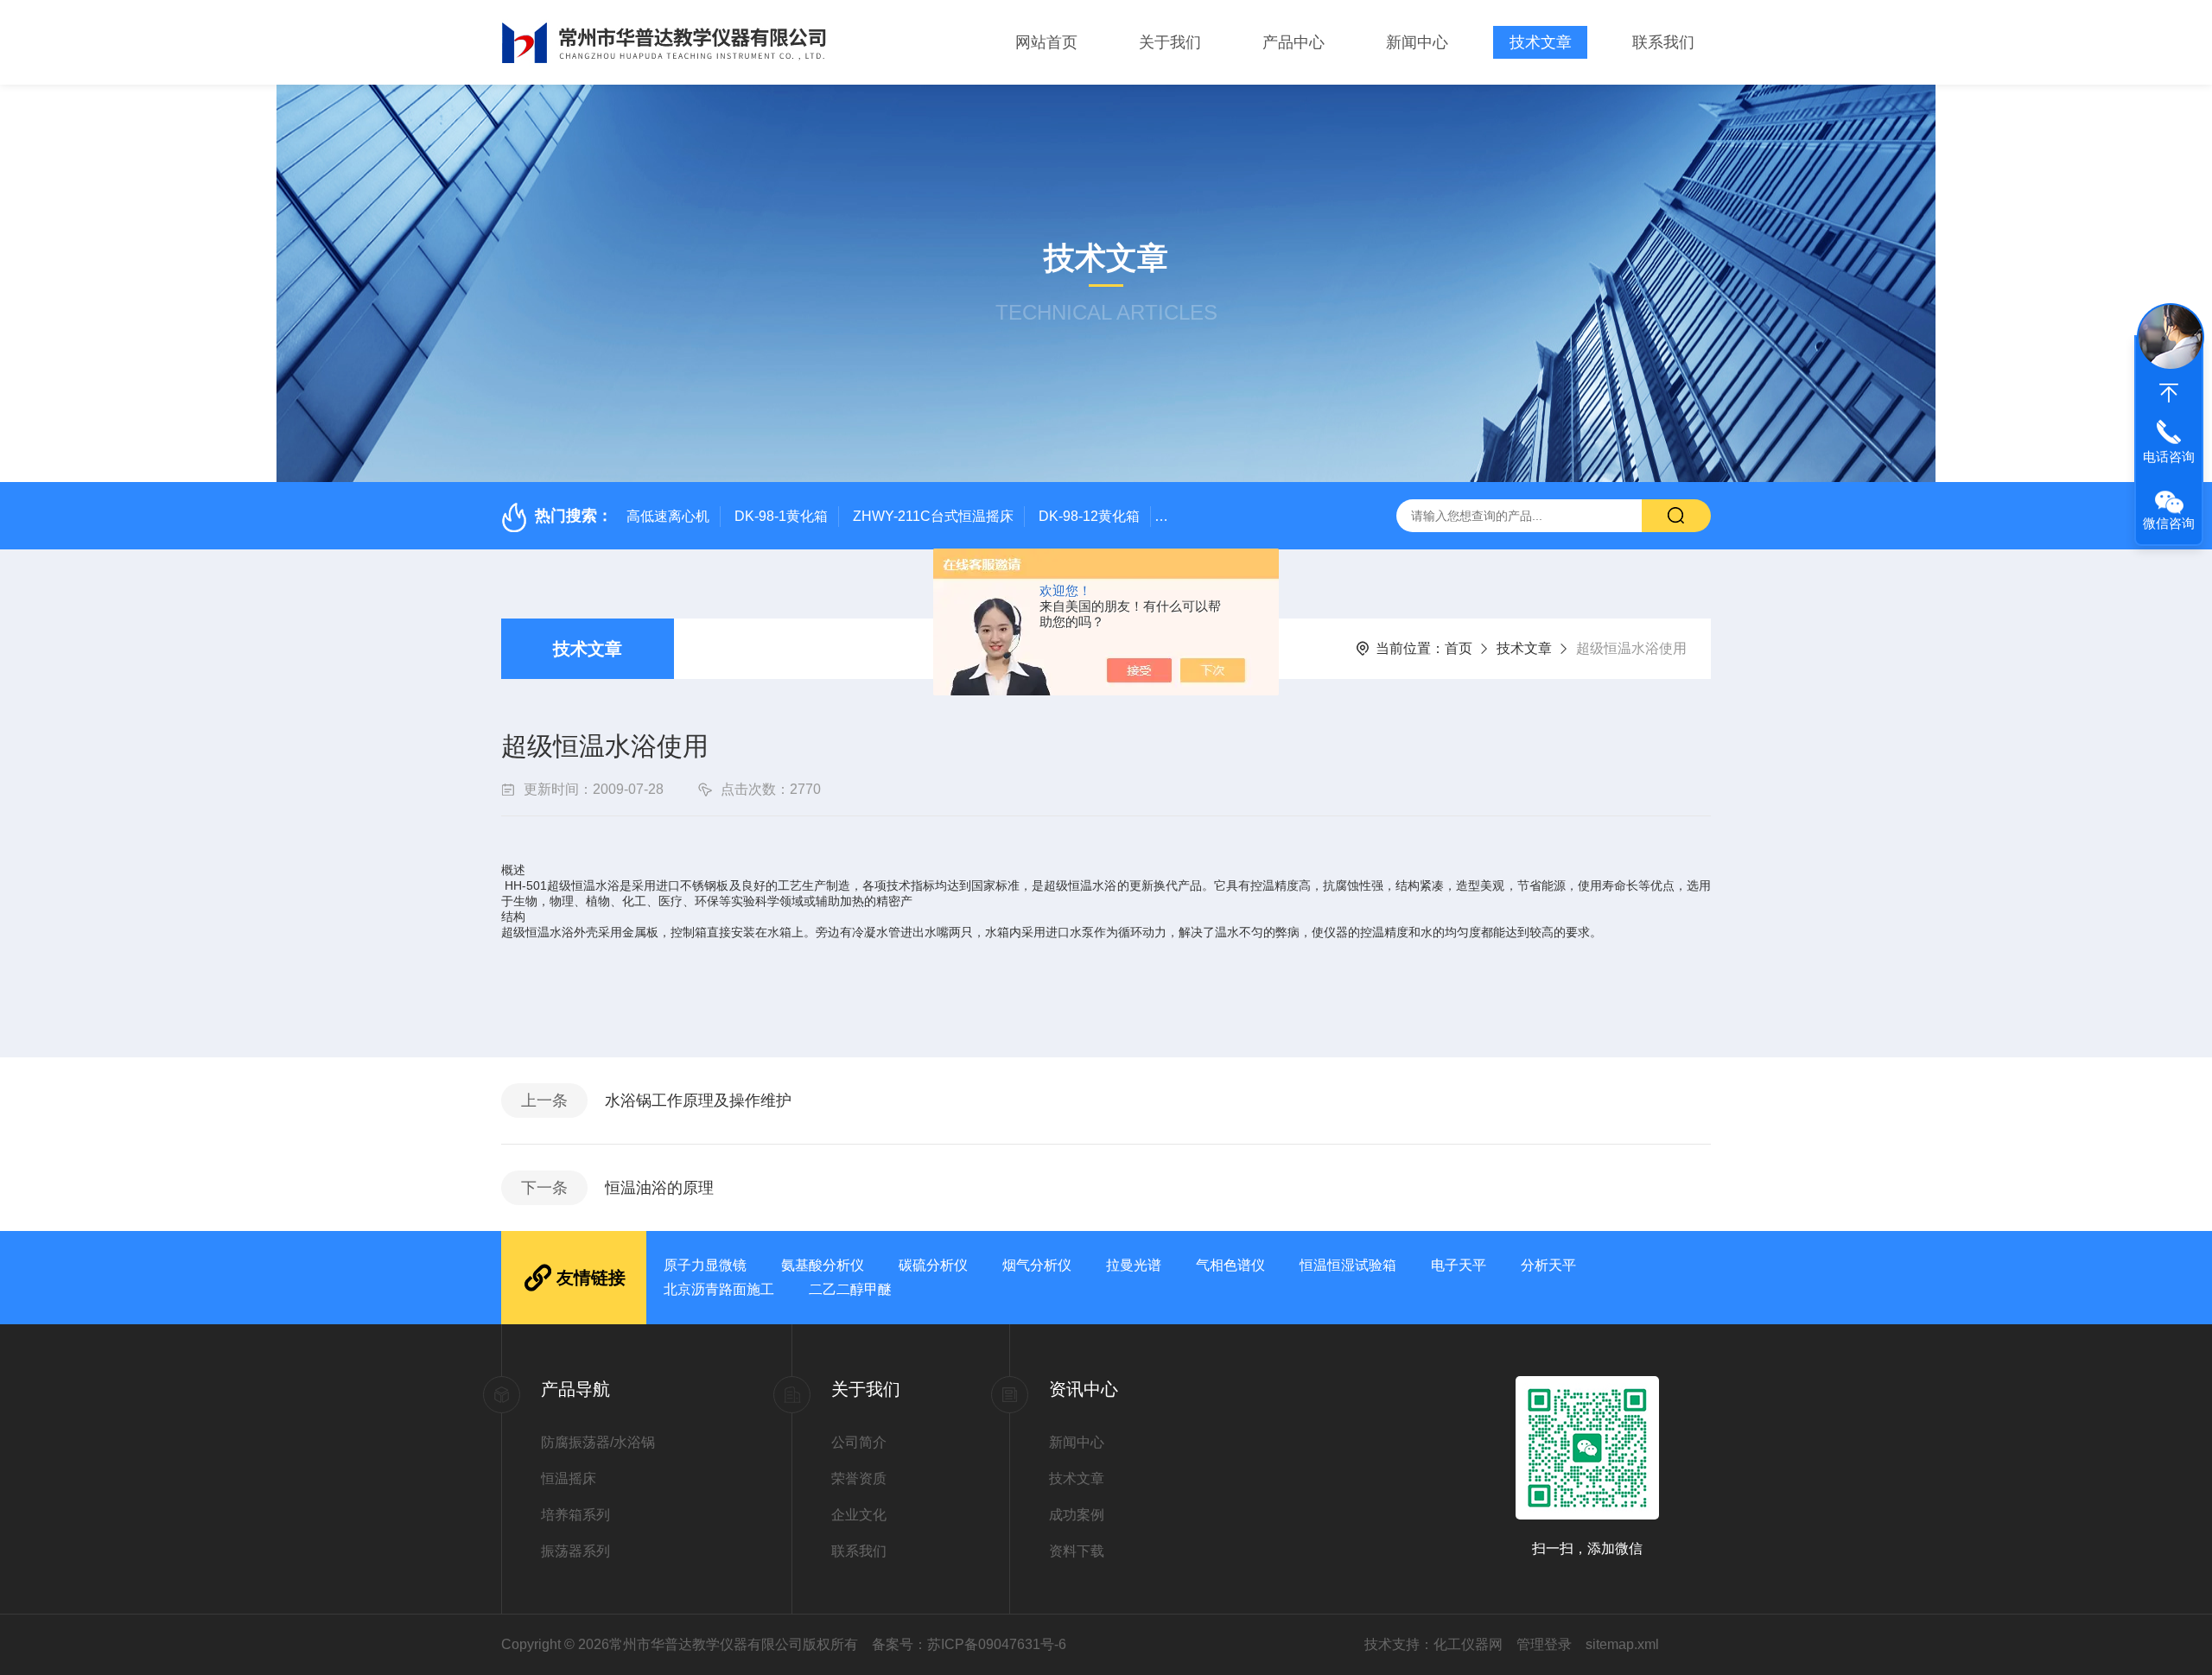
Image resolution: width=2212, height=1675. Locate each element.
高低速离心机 (668, 516)
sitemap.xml (1622, 1644)
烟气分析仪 (1037, 1265)
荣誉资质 (859, 1478)
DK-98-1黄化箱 (781, 516)
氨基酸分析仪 (823, 1265)
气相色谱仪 (1230, 1265)
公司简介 (859, 1442)
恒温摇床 (569, 1478)
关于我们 (1170, 42)
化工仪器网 (1468, 1644)
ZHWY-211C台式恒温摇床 (933, 516)
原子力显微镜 (705, 1265)
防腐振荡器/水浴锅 (598, 1442)
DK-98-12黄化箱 (1089, 516)
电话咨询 (2169, 457)
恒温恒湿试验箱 (1348, 1265)
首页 (1459, 648)
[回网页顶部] (2169, 393)
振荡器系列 (575, 1551)
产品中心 (1294, 42)
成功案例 (1077, 1515)
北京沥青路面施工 (719, 1289)
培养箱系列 (575, 1515)
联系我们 (1663, 42)
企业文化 (859, 1515)
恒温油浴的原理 (659, 1188)
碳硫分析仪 (933, 1265)
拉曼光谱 (1134, 1265)
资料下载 (1077, 1551)
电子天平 (1459, 1265)
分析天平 (1548, 1265)
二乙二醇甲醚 (850, 1289)
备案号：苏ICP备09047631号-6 (969, 1644)
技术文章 (1541, 42)
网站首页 (1046, 42)
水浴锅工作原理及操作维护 (698, 1101)
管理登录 (1544, 1644)
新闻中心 (1417, 42)
